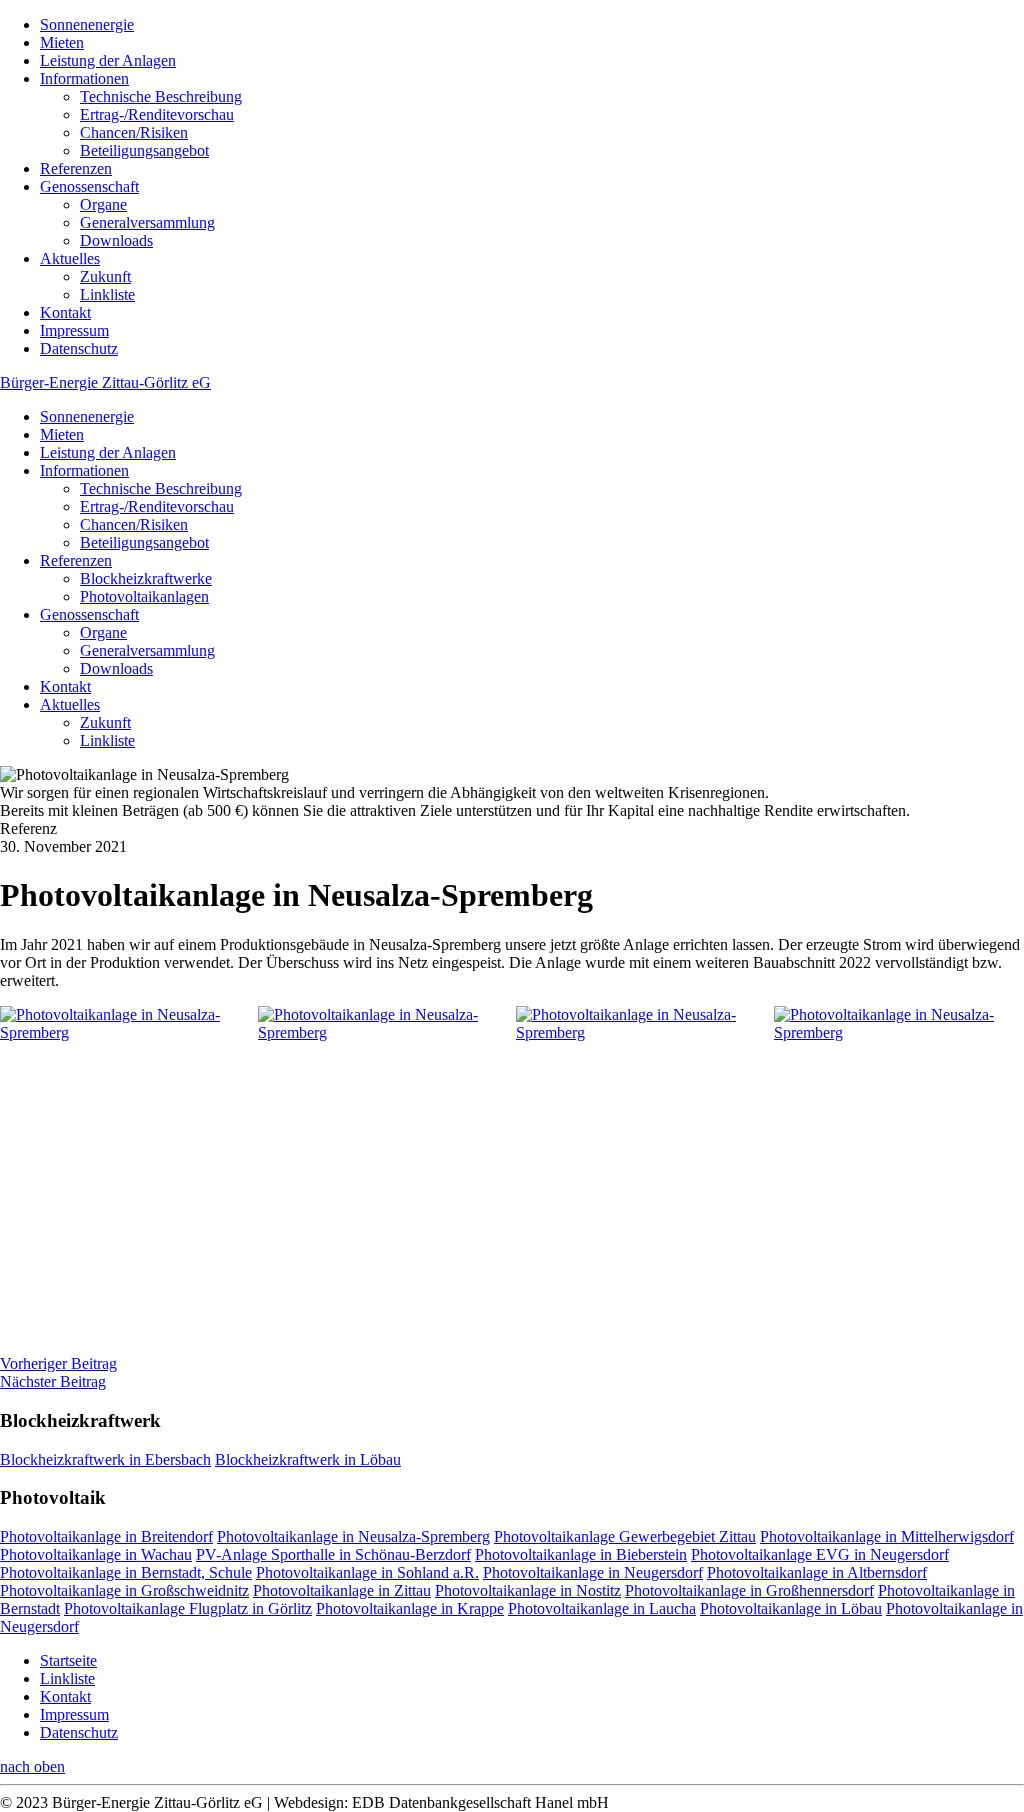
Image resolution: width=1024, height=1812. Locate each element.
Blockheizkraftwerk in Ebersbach (105, 1459)
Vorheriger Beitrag (58, 1363)
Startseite (68, 1660)
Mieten (62, 42)
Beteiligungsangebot (144, 150)
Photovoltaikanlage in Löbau (791, 1608)
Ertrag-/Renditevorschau (157, 114)
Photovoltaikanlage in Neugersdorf (593, 1572)
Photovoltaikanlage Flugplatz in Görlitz (188, 1608)
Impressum (74, 330)
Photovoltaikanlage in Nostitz (528, 1590)
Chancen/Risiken (134, 132)
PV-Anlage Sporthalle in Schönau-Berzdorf (333, 1554)
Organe (103, 204)
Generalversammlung (147, 222)
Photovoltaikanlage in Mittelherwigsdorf (887, 1536)
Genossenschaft (89, 186)
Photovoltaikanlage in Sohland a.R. (367, 1572)
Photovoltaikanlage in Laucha (602, 1608)
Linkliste (107, 294)
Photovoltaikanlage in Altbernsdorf (817, 1572)
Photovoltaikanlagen (144, 596)
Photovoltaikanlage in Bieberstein (581, 1554)
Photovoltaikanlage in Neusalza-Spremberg (353, 1536)
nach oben (32, 1766)
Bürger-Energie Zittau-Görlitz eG (105, 382)
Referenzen (76, 168)
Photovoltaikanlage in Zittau (342, 1590)
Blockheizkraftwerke (146, 578)
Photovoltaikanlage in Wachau (96, 1554)
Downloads (116, 240)
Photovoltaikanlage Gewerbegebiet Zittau (625, 1536)
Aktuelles (70, 258)
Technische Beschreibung (161, 96)
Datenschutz (79, 348)
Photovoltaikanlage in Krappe (410, 1608)
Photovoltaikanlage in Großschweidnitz (124, 1590)
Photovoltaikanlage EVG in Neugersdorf (820, 1554)
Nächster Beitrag (53, 1381)
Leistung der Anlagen (108, 60)
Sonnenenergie (87, 24)
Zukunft (105, 276)
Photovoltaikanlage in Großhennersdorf (749, 1590)
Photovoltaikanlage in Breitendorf (106, 1536)
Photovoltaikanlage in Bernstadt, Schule (126, 1572)
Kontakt (65, 312)
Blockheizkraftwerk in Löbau (308, 1459)
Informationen (84, 78)
